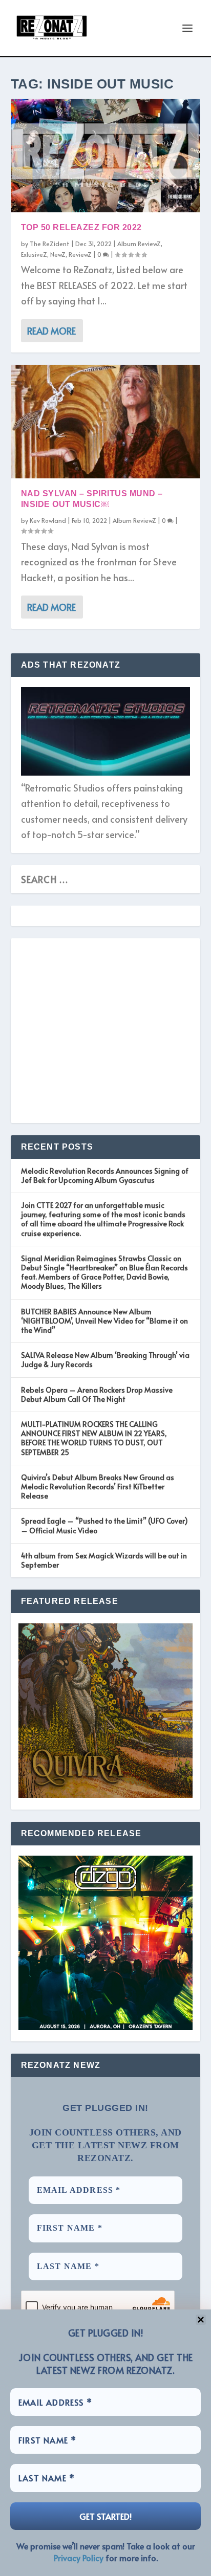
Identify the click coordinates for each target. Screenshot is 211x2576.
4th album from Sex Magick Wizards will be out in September (104, 1560)
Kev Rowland (48, 520)
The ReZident (50, 244)
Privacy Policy (79, 2558)
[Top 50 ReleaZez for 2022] (106, 156)
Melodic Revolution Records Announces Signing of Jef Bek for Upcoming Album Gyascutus (105, 1175)
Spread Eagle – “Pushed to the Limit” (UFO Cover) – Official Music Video (104, 1525)
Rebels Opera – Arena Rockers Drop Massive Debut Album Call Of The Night (97, 1394)
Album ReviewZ (139, 244)
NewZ (58, 254)
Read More (51, 331)
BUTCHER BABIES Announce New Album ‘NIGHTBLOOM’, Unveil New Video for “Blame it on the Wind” (104, 1321)
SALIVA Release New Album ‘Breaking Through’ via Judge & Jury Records (105, 1360)
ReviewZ (80, 254)
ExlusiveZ (34, 254)
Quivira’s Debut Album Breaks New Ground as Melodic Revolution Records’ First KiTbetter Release (98, 1487)
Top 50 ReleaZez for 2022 (81, 227)
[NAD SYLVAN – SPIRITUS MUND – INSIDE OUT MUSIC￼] (106, 422)
